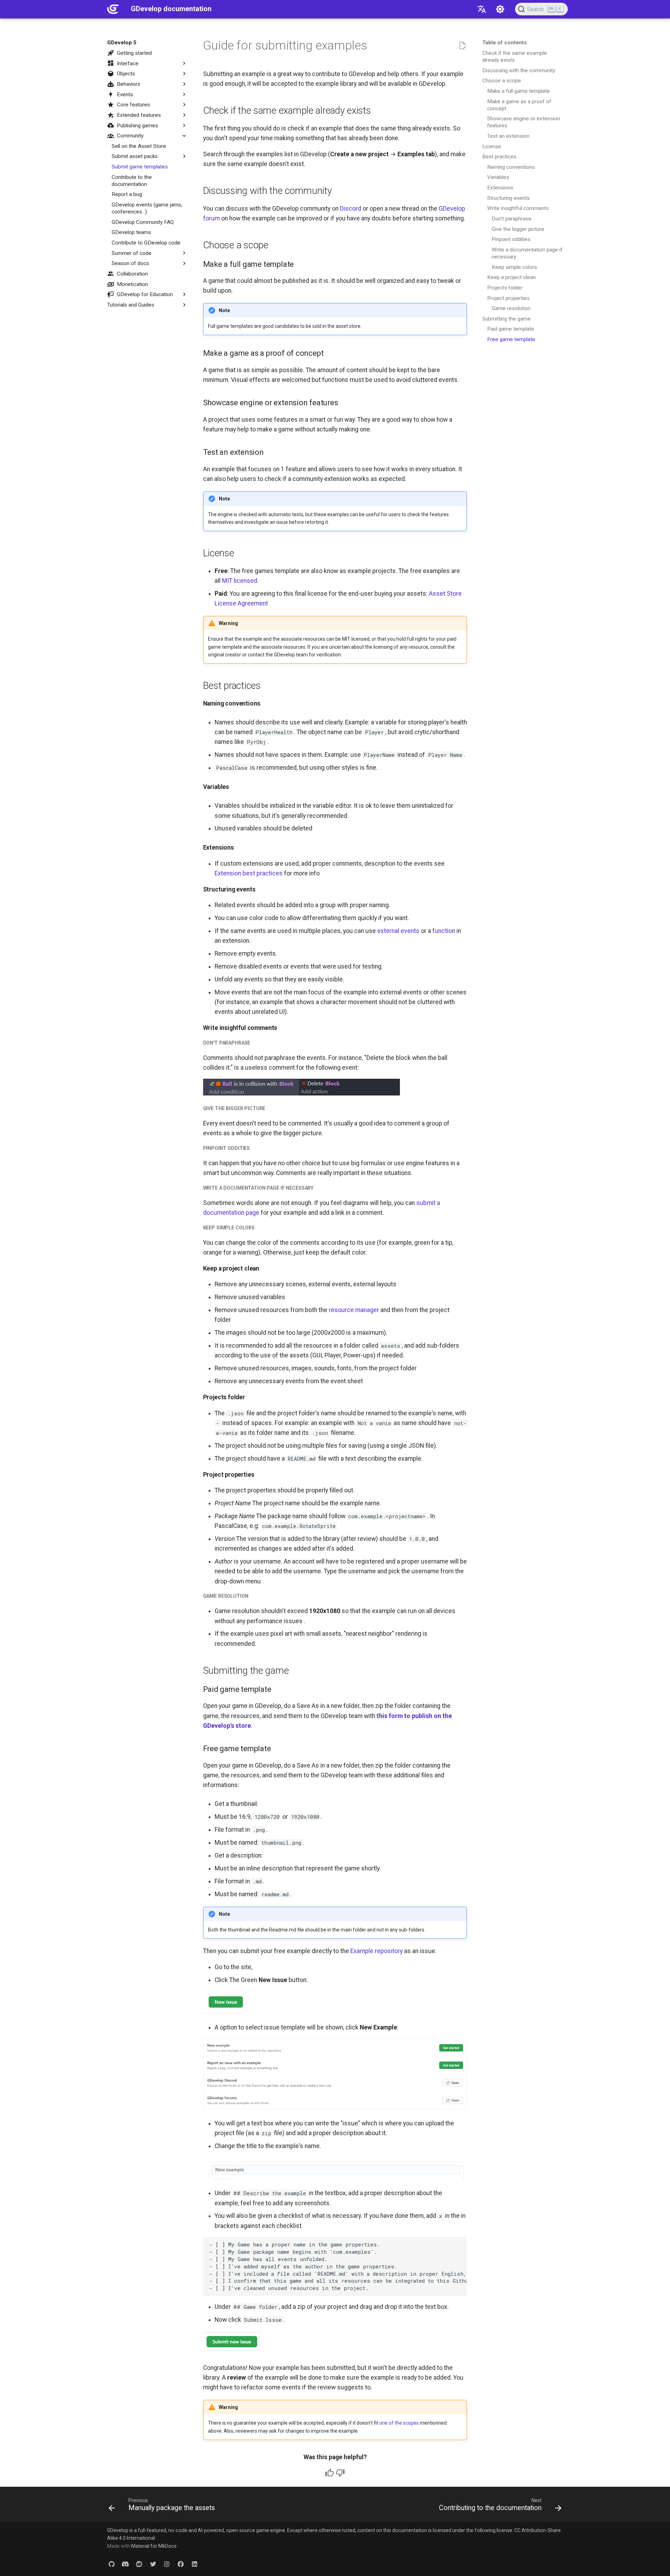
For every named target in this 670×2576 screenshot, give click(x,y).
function (444, 931)
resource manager (354, 1310)
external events (398, 931)
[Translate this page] (482, 9)
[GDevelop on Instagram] (167, 2564)
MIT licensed (240, 581)
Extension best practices (249, 873)
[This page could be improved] (340, 2473)
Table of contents (505, 43)
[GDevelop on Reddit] (139, 2564)
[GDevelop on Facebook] (181, 2564)
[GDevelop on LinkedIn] (195, 2564)
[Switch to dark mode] (500, 9)
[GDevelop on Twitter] (153, 2564)
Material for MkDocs (154, 2546)
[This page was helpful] (329, 2473)
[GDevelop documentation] (113, 9)
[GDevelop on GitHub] (111, 2564)
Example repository (377, 1951)
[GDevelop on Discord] (125, 2564)
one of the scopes (399, 2423)
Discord (351, 209)
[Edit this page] (462, 46)
